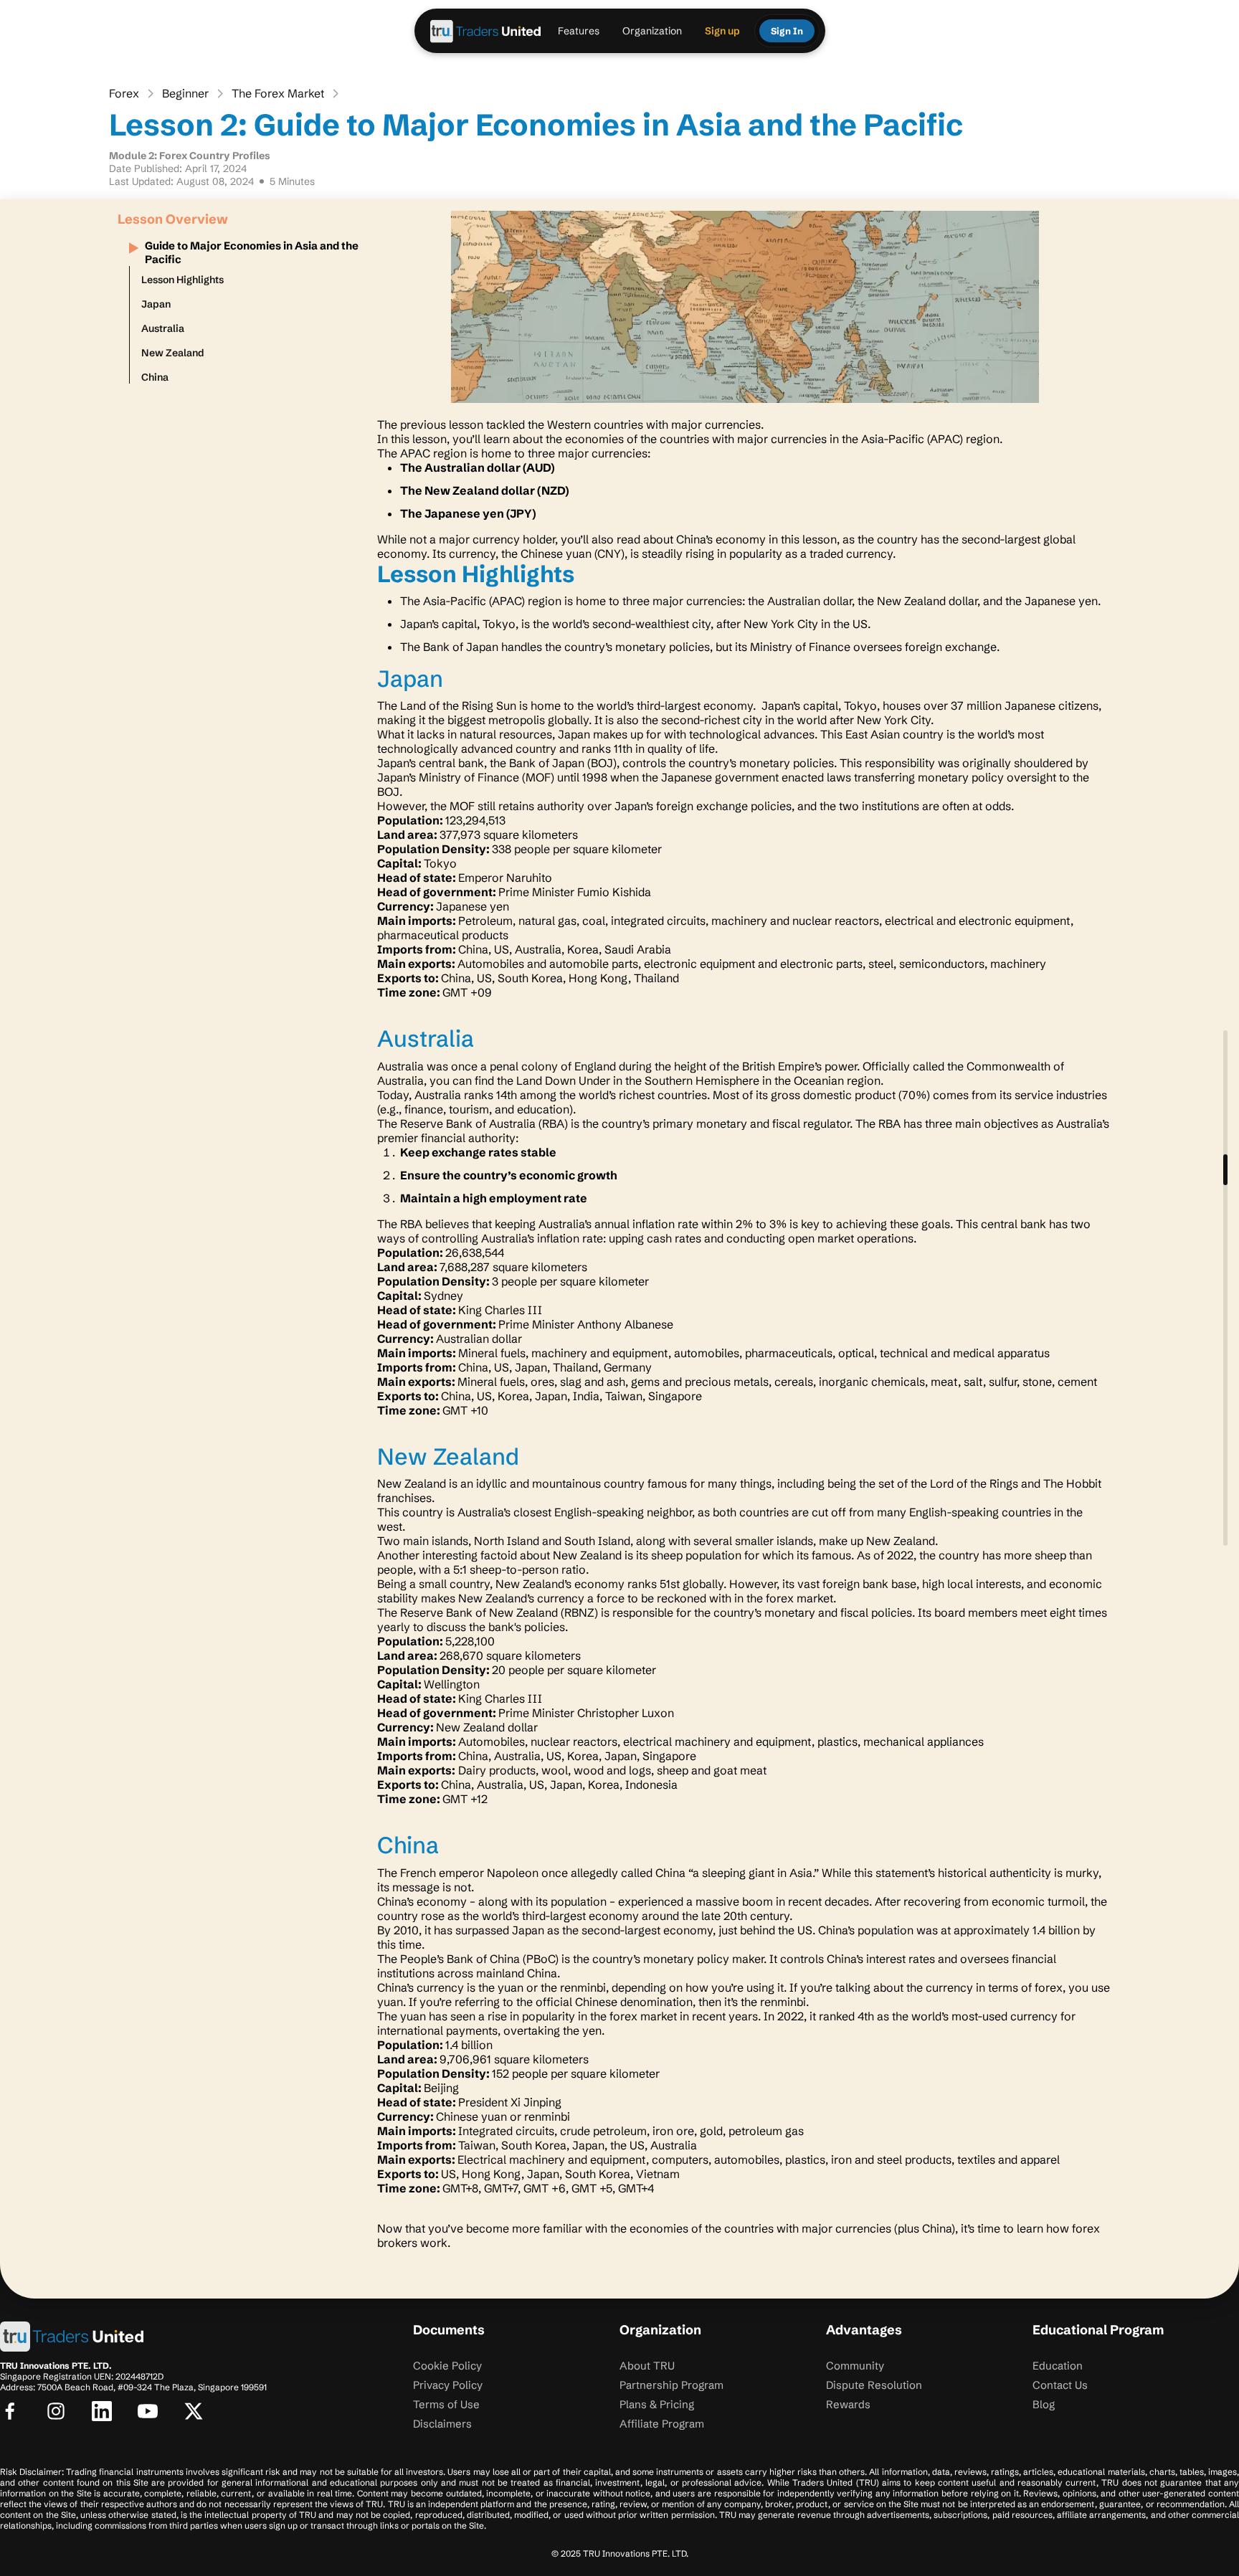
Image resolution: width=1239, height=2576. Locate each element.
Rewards (848, 2404)
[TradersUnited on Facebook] (10, 2411)
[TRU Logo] (486, 31)
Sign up (722, 31)
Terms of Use (446, 2404)
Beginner (185, 93)
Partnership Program (671, 2385)
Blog (1044, 2404)
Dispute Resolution (874, 2385)
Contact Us (1060, 2385)
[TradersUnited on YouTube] (148, 2411)
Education (1058, 2366)
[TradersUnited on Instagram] (56, 2411)
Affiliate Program (662, 2424)
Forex (124, 93)
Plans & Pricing (657, 2404)
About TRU (647, 2366)
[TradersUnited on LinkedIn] (102, 2411)
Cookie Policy (447, 2366)
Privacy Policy (448, 2385)
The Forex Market (278, 93)
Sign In (787, 31)
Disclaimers (442, 2424)
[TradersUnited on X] (194, 2411)
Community (855, 2366)
